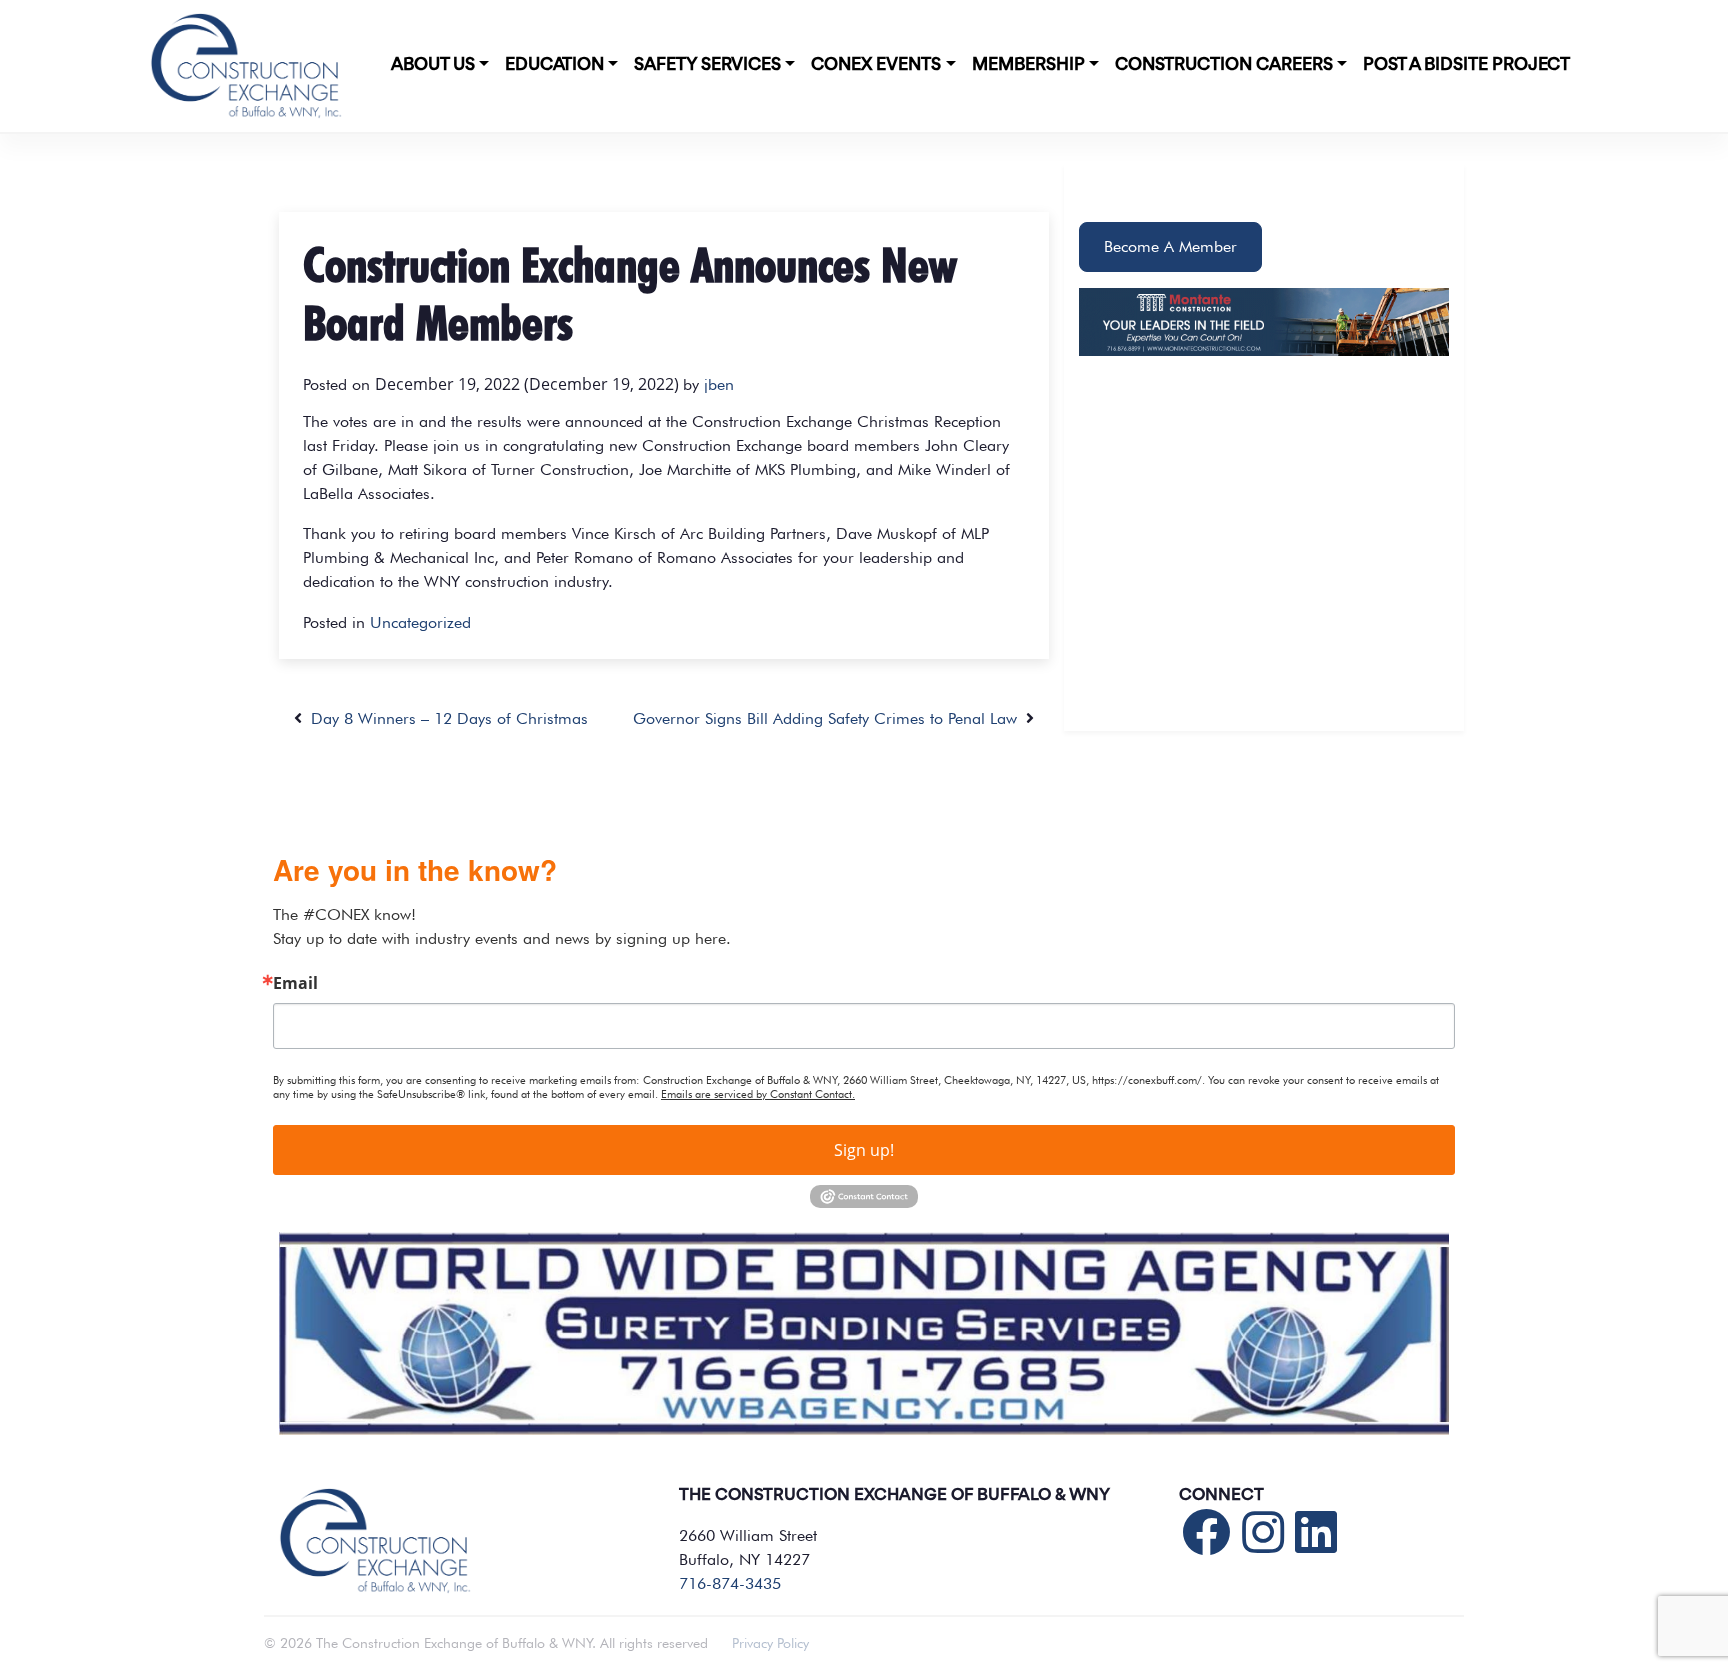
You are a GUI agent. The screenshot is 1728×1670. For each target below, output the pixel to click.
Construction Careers (1224, 65)
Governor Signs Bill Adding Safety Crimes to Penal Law (829, 718)
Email (295, 983)
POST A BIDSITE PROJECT (1466, 65)
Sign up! (864, 1150)
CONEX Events (876, 65)
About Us (433, 65)
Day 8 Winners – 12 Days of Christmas (445, 718)
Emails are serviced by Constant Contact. (758, 1094)
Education (554, 65)
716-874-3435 (730, 1583)
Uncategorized (420, 622)
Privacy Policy (770, 1643)
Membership (1028, 65)
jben (719, 384)
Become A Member (1170, 246)
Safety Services (707, 65)
